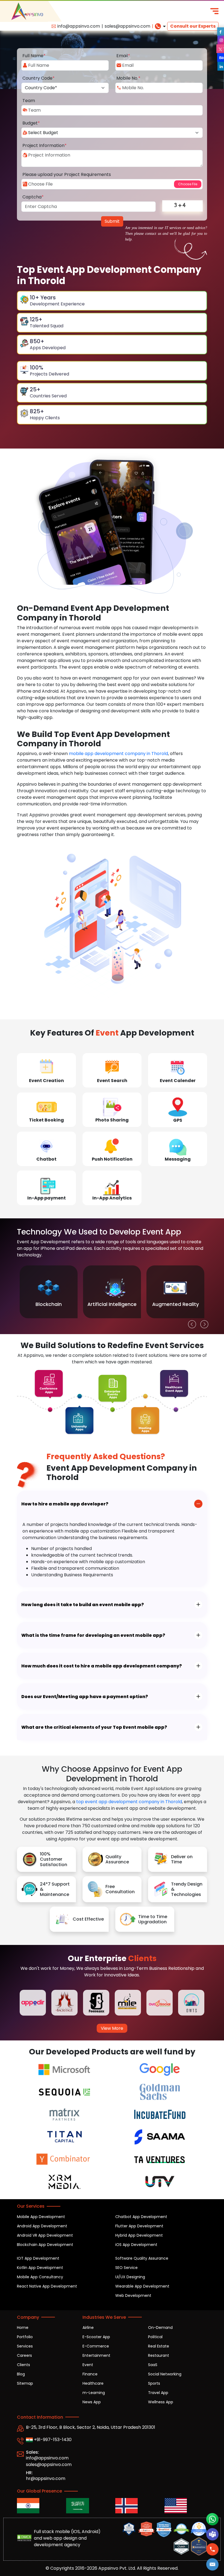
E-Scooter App (96, 2337)
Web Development (133, 2295)
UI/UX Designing (130, 2277)
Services (25, 2346)
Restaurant (159, 2355)
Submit (112, 221)
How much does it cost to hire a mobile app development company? (102, 1666)
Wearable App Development (142, 2286)
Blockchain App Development (45, 2245)
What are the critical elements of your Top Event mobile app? (94, 1727)
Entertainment (96, 2355)
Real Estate (159, 2346)
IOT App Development (38, 2258)
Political (155, 2337)
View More (112, 2028)
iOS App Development (136, 2245)
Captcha (33, 197)
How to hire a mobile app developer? (65, 1504)
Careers (24, 2355)
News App (92, 2402)
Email (123, 56)
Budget (31, 123)
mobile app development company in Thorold (118, 754)
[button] (213, 2564)
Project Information (45, 145)
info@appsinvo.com (79, 26)
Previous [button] (191, 1323)
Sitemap (25, 2383)
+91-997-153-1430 (52, 2440)
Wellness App (161, 2402)
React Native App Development (47, 2286)
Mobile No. (128, 78)
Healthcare (93, 2383)
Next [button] (203, 1323)
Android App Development (42, 2226)
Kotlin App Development (40, 2268)
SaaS (153, 2365)
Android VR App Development (45, 2235)
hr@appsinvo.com (46, 2478)
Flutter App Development (139, 2226)
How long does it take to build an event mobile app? (83, 1605)
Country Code (39, 78)
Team (29, 101)
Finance (90, 2374)
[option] (49, 1292)
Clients (23, 2365)
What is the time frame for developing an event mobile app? (93, 1635)
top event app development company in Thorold (129, 1802)
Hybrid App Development (139, 2235)
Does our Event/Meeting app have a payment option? (85, 1697)
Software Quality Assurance (142, 2258)
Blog (21, 2374)
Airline (88, 2328)
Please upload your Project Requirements (67, 174)
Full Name (34, 56)
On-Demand (160, 2328)
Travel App (158, 2393)
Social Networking (165, 2374)
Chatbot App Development (141, 2217)
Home (23, 2328)
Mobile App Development (41, 2217)
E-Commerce (96, 2346)
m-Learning (94, 2393)
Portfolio (25, 2337)
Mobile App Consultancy (40, 2277)
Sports (154, 2383)
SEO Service (126, 2268)
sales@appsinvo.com (127, 26)
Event (88, 2365)
